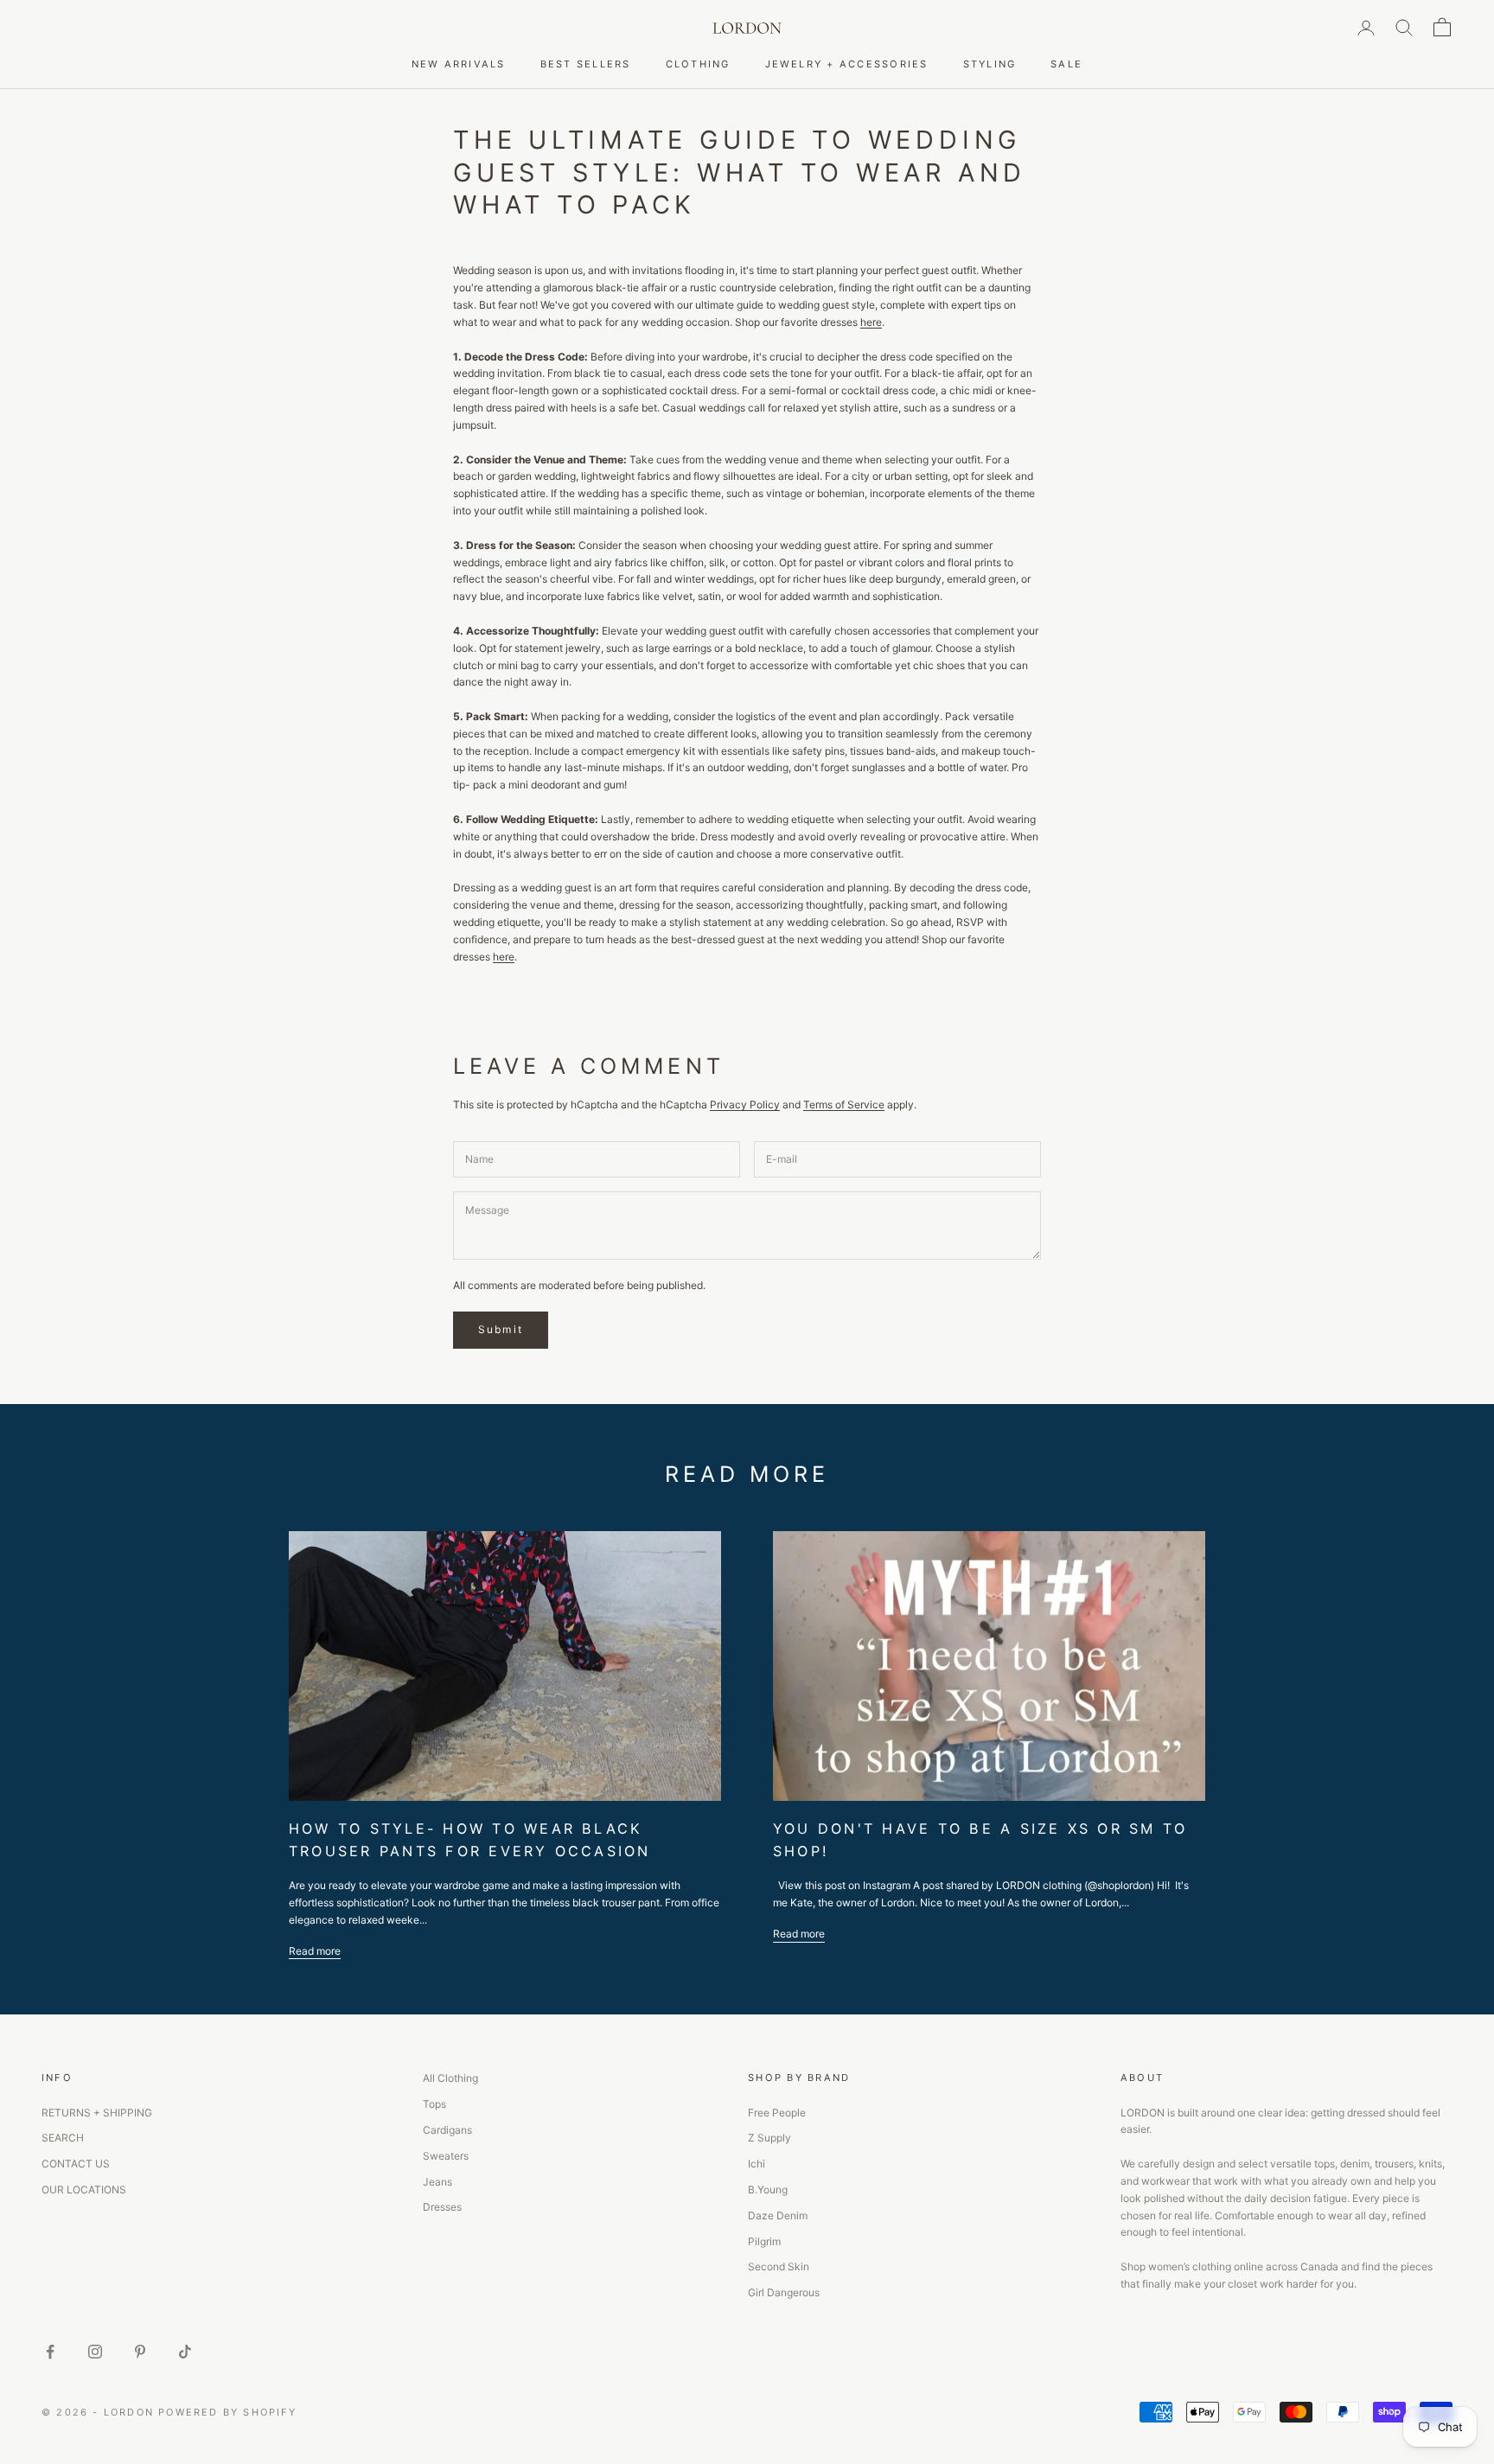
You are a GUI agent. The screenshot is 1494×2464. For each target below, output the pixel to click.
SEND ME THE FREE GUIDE (896, 1328)
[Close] (1024, 1090)
